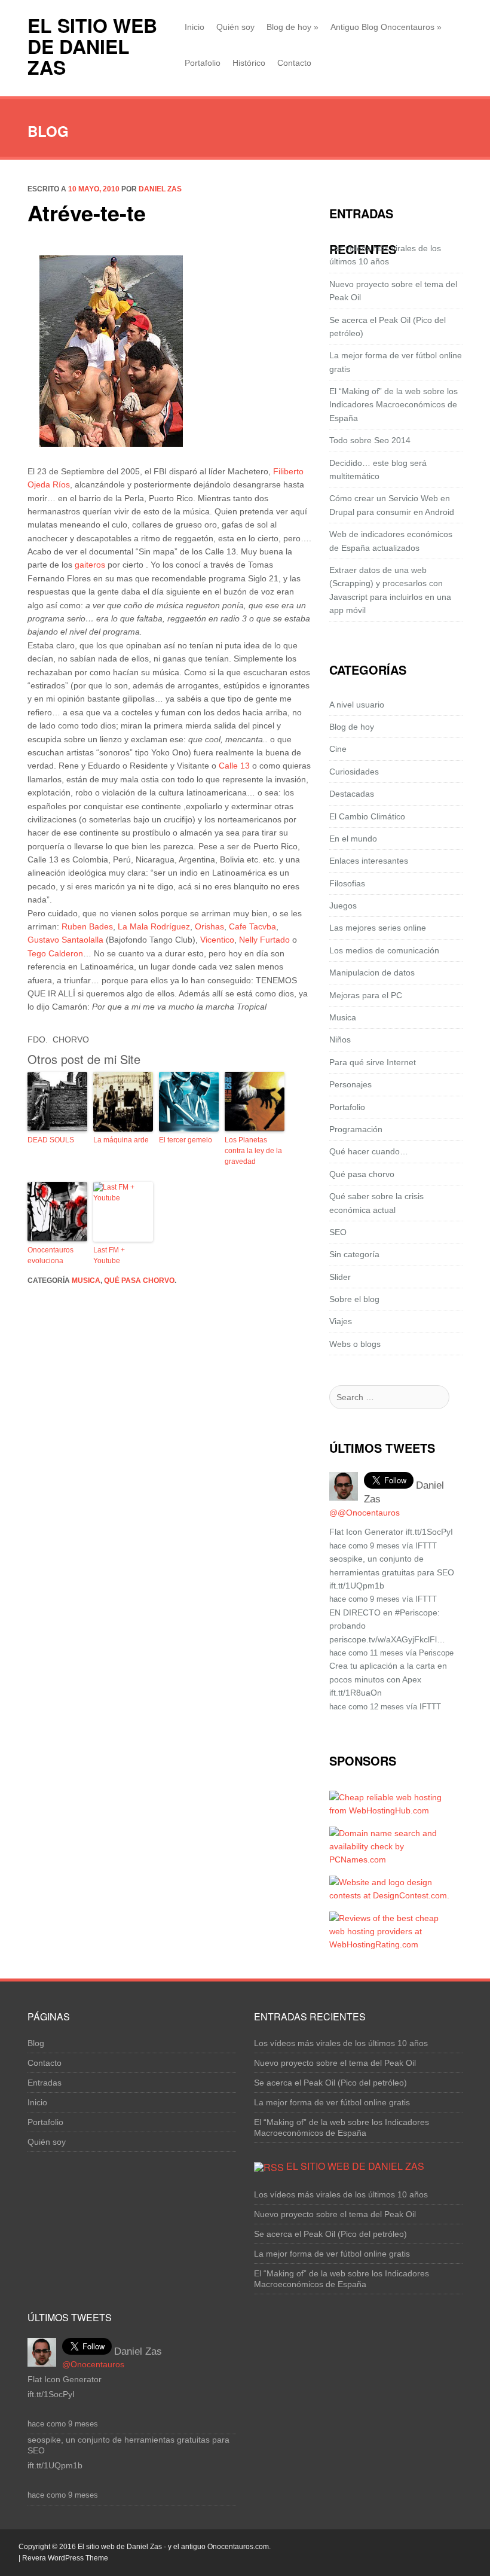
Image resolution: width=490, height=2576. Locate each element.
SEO (338, 1232)
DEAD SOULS (51, 1140)
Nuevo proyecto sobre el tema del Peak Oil (335, 2063)
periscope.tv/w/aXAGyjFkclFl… (387, 1639)
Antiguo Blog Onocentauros (386, 27)
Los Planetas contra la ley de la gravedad (253, 1151)
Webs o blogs (355, 1344)
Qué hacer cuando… (369, 1151)
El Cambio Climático (367, 816)
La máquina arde (121, 1140)
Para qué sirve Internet (373, 1062)
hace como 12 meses (367, 1707)
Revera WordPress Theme (65, 2558)
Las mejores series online (378, 928)
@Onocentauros (93, 2364)
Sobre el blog (354, 1299)
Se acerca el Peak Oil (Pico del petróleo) (330, 2083)
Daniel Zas (160, 189)
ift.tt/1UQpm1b (357, 1586)
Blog (36, 2043)
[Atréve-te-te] (111, 350)
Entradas (45, 2083)
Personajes (350, 1084)
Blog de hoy (293, 27)
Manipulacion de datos (372, 973)
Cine (338, 749)
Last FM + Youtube (109, 1255)
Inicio (195, 27)
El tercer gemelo (186, 1140)
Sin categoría (354, 1254)
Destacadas (352, 794)
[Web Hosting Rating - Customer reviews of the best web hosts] (390, 1944)
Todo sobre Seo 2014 (370, 440)
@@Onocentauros (365, 1513)
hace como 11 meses (366, 1653)
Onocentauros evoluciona (50, 1255)
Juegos (343, 906)
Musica (86, 1281)
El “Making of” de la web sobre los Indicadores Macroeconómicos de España (393, 405)
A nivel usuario (357, 705)
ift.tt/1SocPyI (429, 1532)
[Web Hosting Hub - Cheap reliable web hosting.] (390, 1810)
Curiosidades (354, 772)
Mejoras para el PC (366, 995)
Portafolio (203, 63)
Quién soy (235, 27)
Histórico (249, 63)
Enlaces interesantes (369, 861)
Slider (340, 1277)
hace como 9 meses (365, 1546)
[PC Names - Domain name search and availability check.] (390, 1859)
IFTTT (426, 1546)
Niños (340, 1039)
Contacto (294, 63)
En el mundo (353, 839)
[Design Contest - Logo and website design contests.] (390, 1895)
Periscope (436, 1653)
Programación (356, 1129)
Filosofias (347, 883)
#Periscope (416, 1612)
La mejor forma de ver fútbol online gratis (332, 2102)
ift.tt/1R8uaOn (356, 1693)
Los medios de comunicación (384, 950)
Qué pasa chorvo (139, 1281)
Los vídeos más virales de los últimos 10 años (341, 2043)
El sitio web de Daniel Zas (92, 46)
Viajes (341, 1321)
